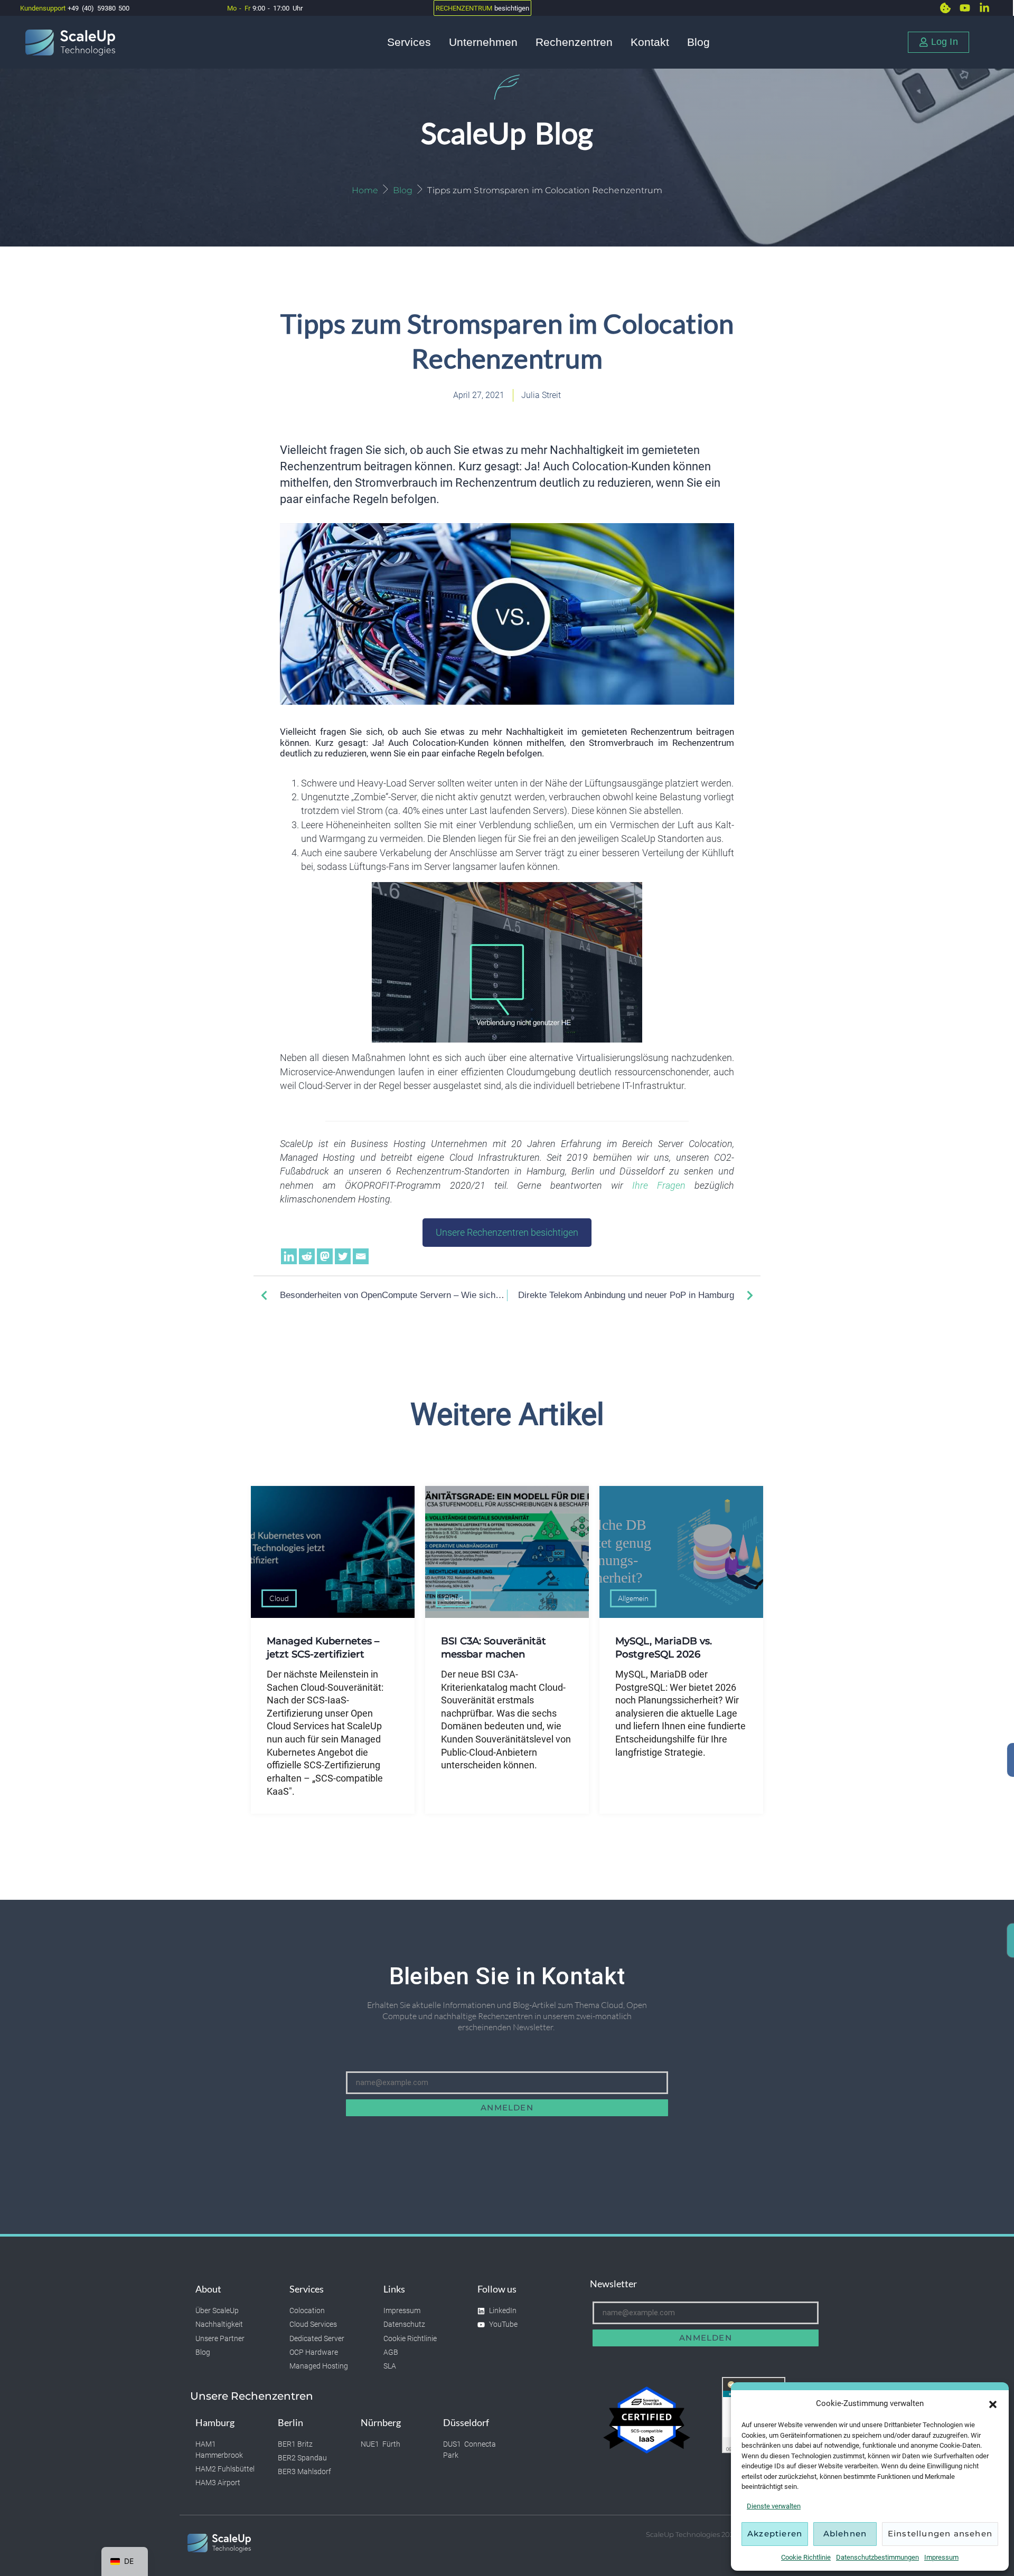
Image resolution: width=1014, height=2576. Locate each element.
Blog (698, 42)
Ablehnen (845, 2534)
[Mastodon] (325, 1256)
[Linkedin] (289, 1256)
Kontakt (650, 42)
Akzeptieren (775, 2534)
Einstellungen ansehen (940, 2534)
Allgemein (633, 1598)
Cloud (279, 1598)
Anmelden (507, 2108)
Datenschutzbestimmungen (877, 2557)
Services (409, 42)
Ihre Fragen (659, 1186)
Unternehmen (483, 42)
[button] (993, 2404)
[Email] (361, 1256)
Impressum (941, 2557)
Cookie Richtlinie (806, 2557)
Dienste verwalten (774, 2506)
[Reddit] (307, 1256)
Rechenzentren (574, 42)
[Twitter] (343, 1256)
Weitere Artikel (507, 1414)
